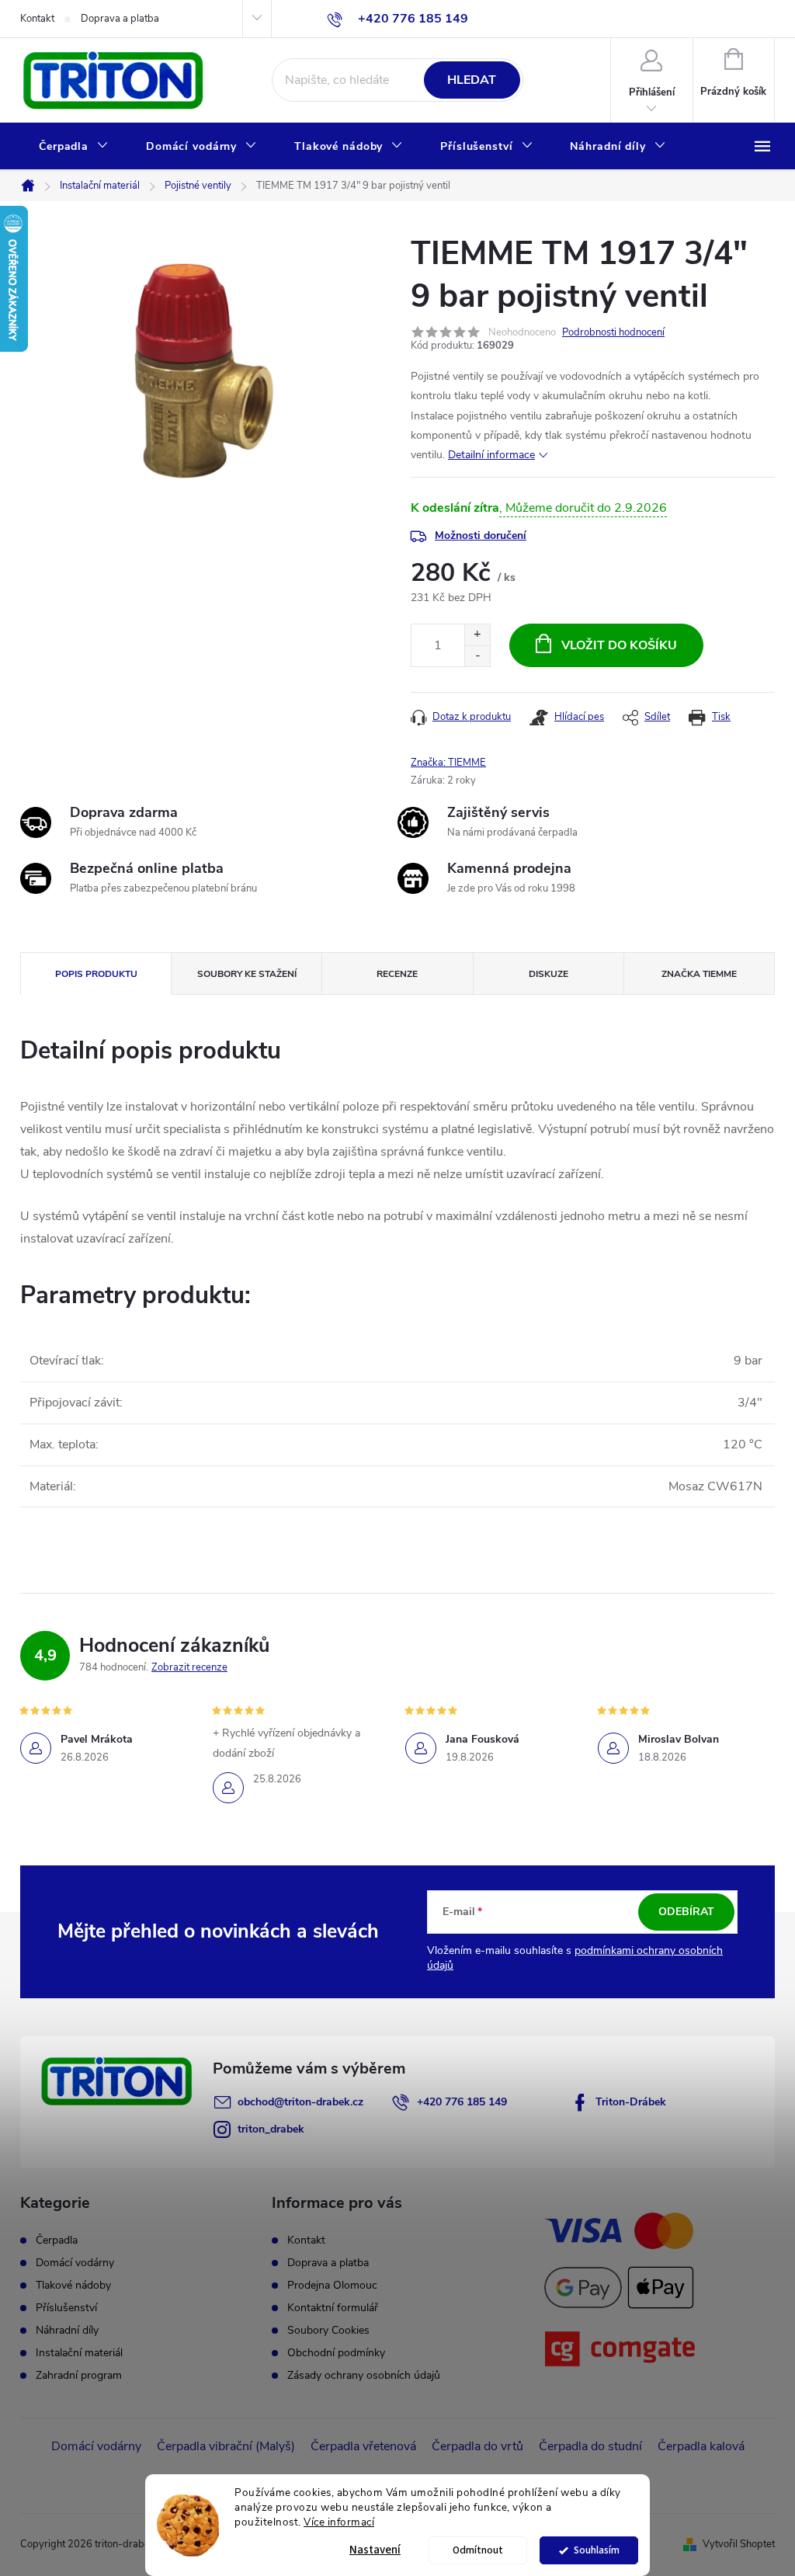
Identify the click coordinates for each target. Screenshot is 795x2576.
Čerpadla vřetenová (363, 2446)
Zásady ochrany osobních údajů (364, 2375)
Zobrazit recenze (189, 1667)
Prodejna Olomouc (332, 2285)
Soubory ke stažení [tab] (247, 974)
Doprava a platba (120, 19)
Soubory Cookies (328, 2330)
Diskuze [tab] (549, 974)
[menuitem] (74, 147)
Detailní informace (491, 455)
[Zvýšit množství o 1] (477, 635)
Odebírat (686, 1912)
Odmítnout (478, 2550)
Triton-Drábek (631, 2102)
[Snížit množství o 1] (477, 656)
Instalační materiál (79, 2353)
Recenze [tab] (397, 974)
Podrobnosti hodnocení (613, 332)
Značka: (448, 763)
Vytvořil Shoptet (739, 2544)
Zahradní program (79, 2376)
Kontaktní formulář (333, 2308)
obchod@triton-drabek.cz (300, 2102)
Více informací (339, 2522)
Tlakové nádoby (73, 2286)
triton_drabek (271, 2129)
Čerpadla (57, 2241)
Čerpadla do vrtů (477, 2446)
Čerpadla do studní (590, 2446)
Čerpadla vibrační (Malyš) (226, 2446)
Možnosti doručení (481, 535)
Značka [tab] (699, 974)
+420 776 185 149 (462, 2102)
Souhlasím (597, 2550)
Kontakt (37, 19)
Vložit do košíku (619, 645)
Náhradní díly (67, 2331)
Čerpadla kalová (701, 2446)
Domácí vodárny (75, 2263)
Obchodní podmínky (336, 2353)
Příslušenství (66, 2308)
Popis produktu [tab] (96, 974)
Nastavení (375, 2550)
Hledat (472, 80)
